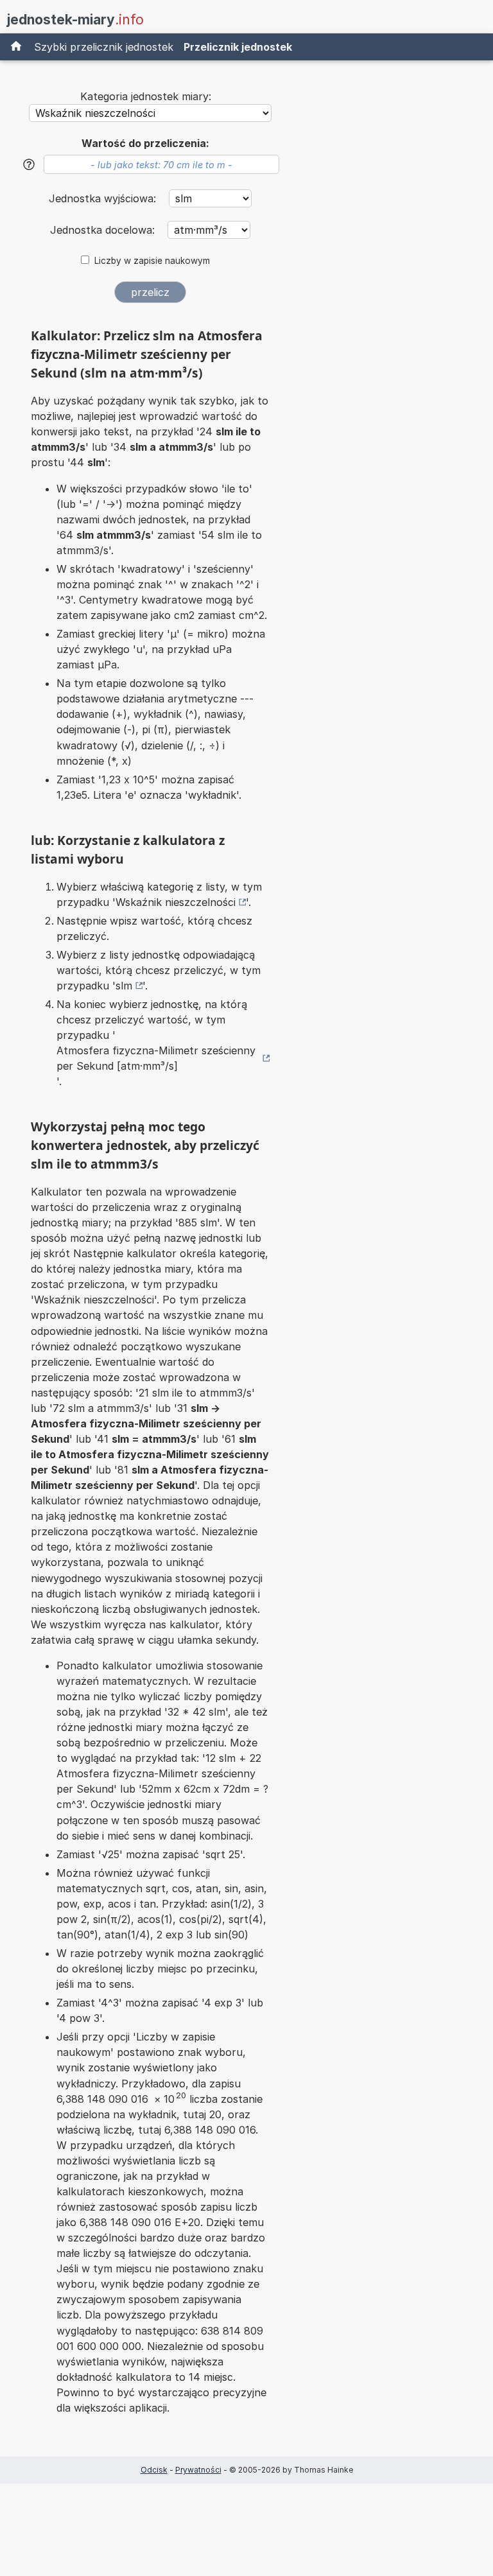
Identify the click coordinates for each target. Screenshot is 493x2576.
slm (124, 986)
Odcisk (154, 2470)
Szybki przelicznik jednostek (104, 47)
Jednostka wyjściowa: (104, 198)
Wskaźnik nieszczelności (176, 902)
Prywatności (198, 2470)
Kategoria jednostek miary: (146, 96)
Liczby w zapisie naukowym (152, 261)
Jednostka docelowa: (104, 230)
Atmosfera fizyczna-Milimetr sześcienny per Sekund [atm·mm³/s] (156, 1058)
